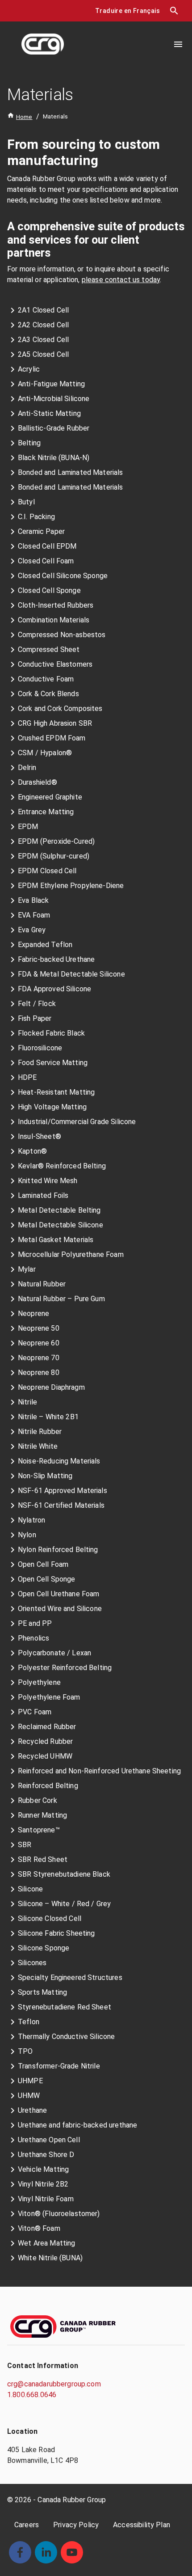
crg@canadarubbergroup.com (54, 2384)
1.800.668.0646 (32, 2395)
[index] (43, 44)
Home (24, 117)
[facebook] (20, 2552)
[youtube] (72, 2552)
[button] (127, 11)
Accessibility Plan (142, 2525)
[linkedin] (46, 2552)
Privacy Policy (76, 2525)
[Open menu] (178, 44)
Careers (27, 2525)
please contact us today (121, 280)
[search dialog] (174, 11)
